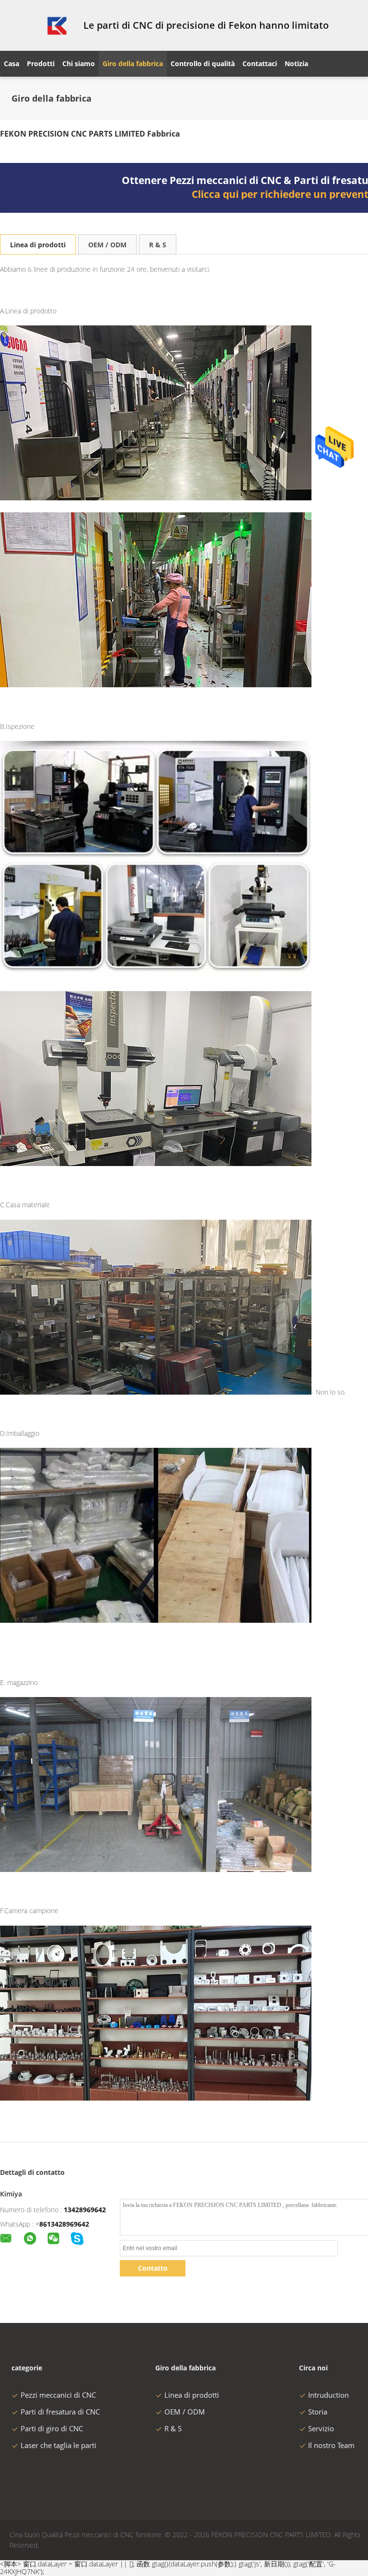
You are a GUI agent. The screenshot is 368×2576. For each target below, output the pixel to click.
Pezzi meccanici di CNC (58, 2395)
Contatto (153, 2268)
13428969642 (85, 2210)
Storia (318, 2412)
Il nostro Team (331, 2445)
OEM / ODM (107, 245)
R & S (158, 245)
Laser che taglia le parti (58, 2445)
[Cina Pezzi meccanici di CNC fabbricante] (36, 25)
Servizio (321, 2428)
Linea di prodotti (38, 245)
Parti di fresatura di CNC (60, 2412)
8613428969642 (64, 2224)
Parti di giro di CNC (52, 2428)
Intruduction (328, 2395)
